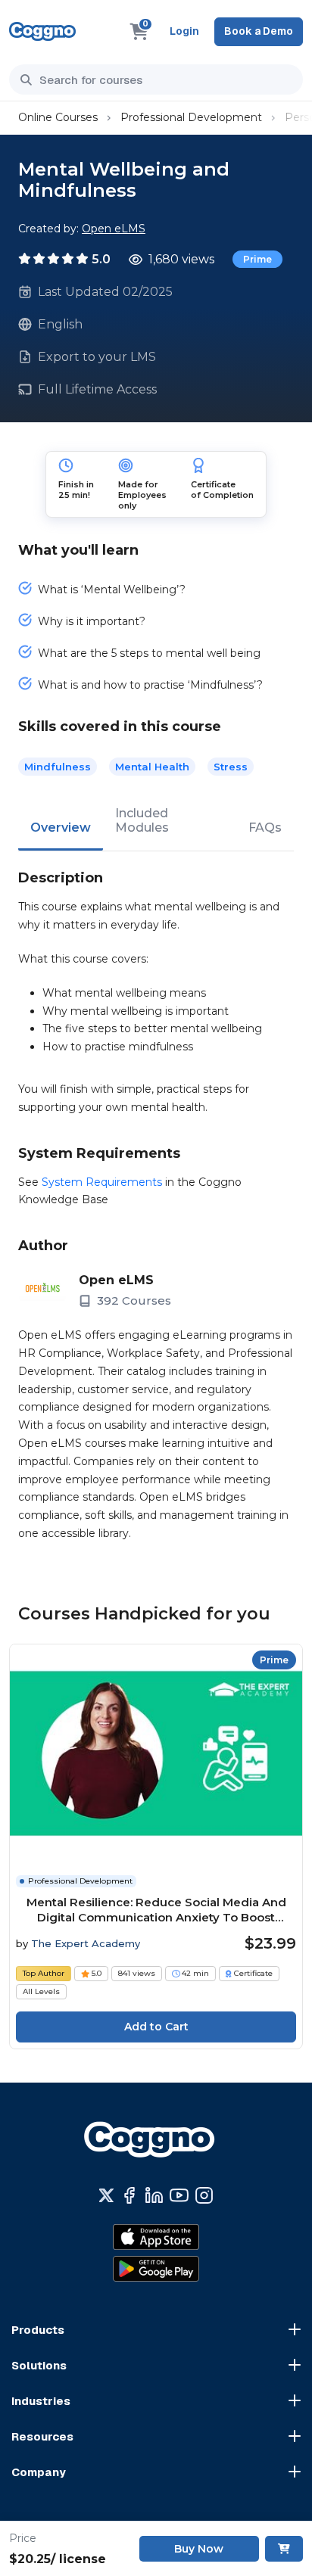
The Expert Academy (86, 1943)
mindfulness (58, 767)
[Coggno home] (42, 31)
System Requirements (102, 1182)
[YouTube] (179, 2195)
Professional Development (191, 117)
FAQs (265, 828)
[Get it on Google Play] (156, 2269)
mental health (152, 767)
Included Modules (142, 820)
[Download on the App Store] (156, 2237)
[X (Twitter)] (106, 2195)
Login (184, 31)
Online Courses (58, 117)
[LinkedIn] (154, 2195)
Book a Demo (259, 31)
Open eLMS (114, 229)
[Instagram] (204, 2195)
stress (231, 767)
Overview (61, 828)
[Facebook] (129, 2195)
